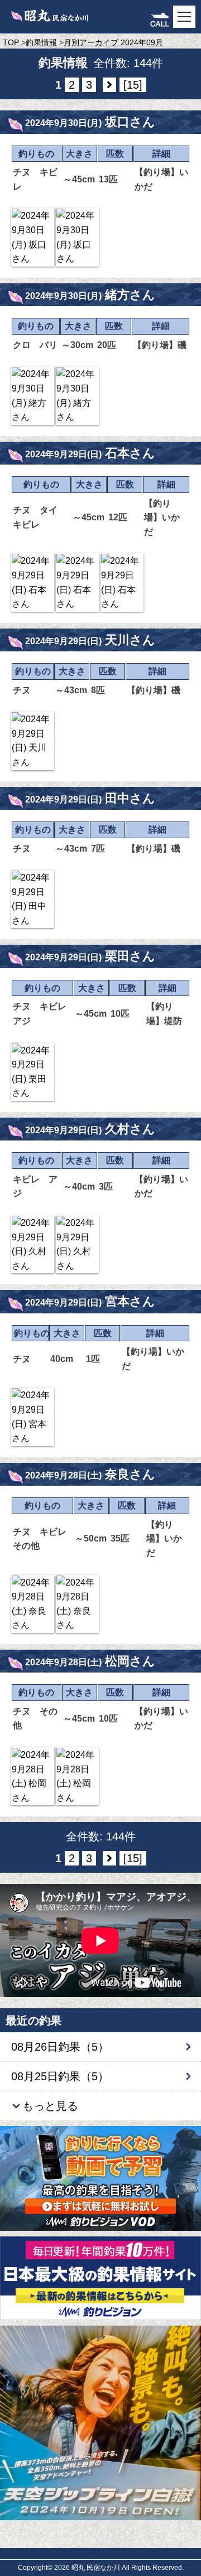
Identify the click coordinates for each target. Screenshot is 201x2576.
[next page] (109, 85)
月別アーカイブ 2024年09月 (113, 42)
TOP (11, 42)
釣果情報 (41, 42)
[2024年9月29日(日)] (33, 582)
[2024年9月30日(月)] (33, 237)
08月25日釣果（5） (60, 2076)
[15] (133, 85)
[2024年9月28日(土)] (33, 1604)
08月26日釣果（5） (60, 2047)
